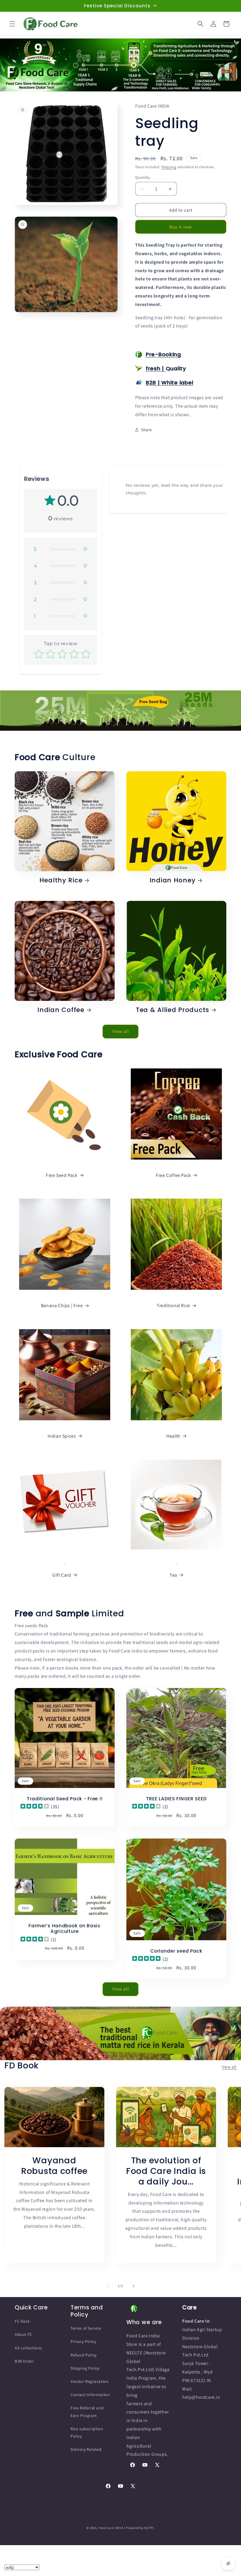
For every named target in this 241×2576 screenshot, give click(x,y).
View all (121, 1031)
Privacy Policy (83, 2341)
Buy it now (181, 227)
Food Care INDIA (111, 2528)
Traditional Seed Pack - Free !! (65, 1799)
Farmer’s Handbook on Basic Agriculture (65, 1929)
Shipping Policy (85, 2368)
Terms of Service (86, 2328)
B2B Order (24, 2361)
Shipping (169, 167)
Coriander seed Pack (176, 1951)
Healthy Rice (61, 880)
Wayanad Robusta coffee (54, 2166)
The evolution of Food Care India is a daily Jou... (166, 2171)
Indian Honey (173, 880)
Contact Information (90, 2395)
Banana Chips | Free (62, 1305)
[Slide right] (133, 2286)
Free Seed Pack (62, 1175)
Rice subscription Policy (87, 2432)
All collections (28, 2348)
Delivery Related (86, 2449)
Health (173, 1436)
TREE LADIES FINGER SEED (176, 1799)
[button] (12, 24)
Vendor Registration (89, 2381)
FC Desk (22, 2321)
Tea (173, 1575)
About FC (24, 2334)
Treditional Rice (173, 1305)
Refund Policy (84, 2355)
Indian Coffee (61, 1010)
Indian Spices (62, 1436)
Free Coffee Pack (173, 1175)
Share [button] (147, 430)
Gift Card (62, 1575)
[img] (35, 1807)
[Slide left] (108, 2286)
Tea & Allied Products (173, 1010)
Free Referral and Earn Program (87, 2412)
